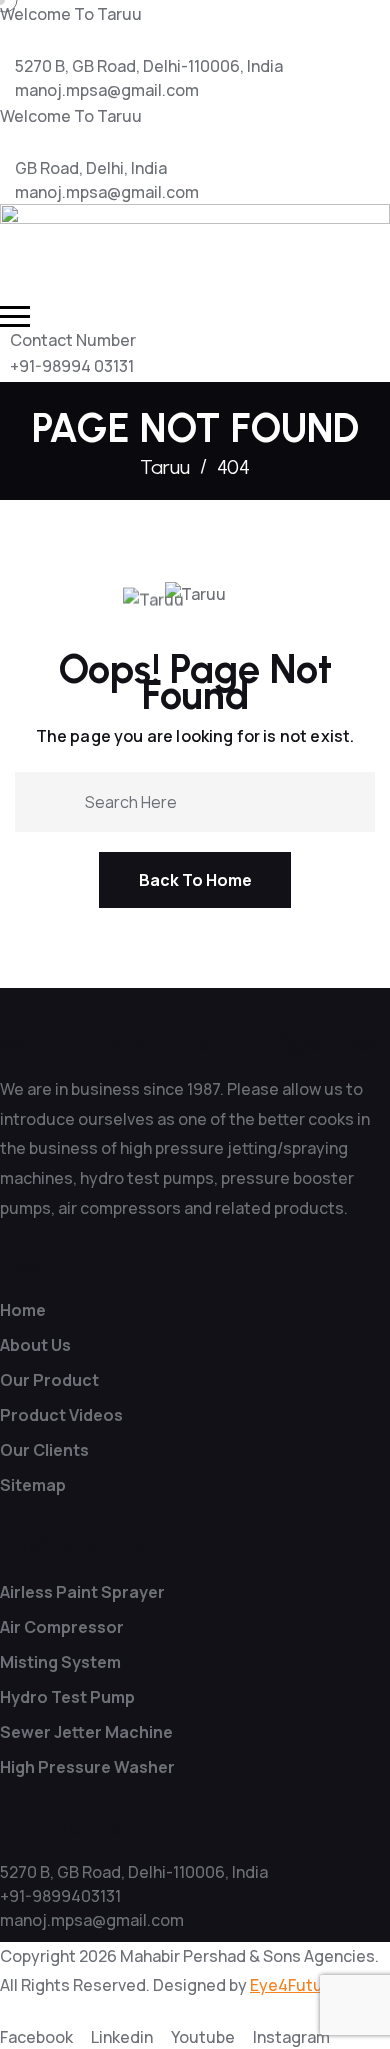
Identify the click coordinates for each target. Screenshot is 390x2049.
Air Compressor (62, 1627)
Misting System (60, 1662)
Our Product (49, 1380)
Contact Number (73, 340)
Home (23, 1310)
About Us (35, 1345)
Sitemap (33, 1485)
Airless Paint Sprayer (82, 1592)
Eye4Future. (296, 1985)
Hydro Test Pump (67, 1697)
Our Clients (44, 1450)
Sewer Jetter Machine (86, 1732)
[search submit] (55, 800)
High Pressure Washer (87, 1767)
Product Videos (61, 1415)
